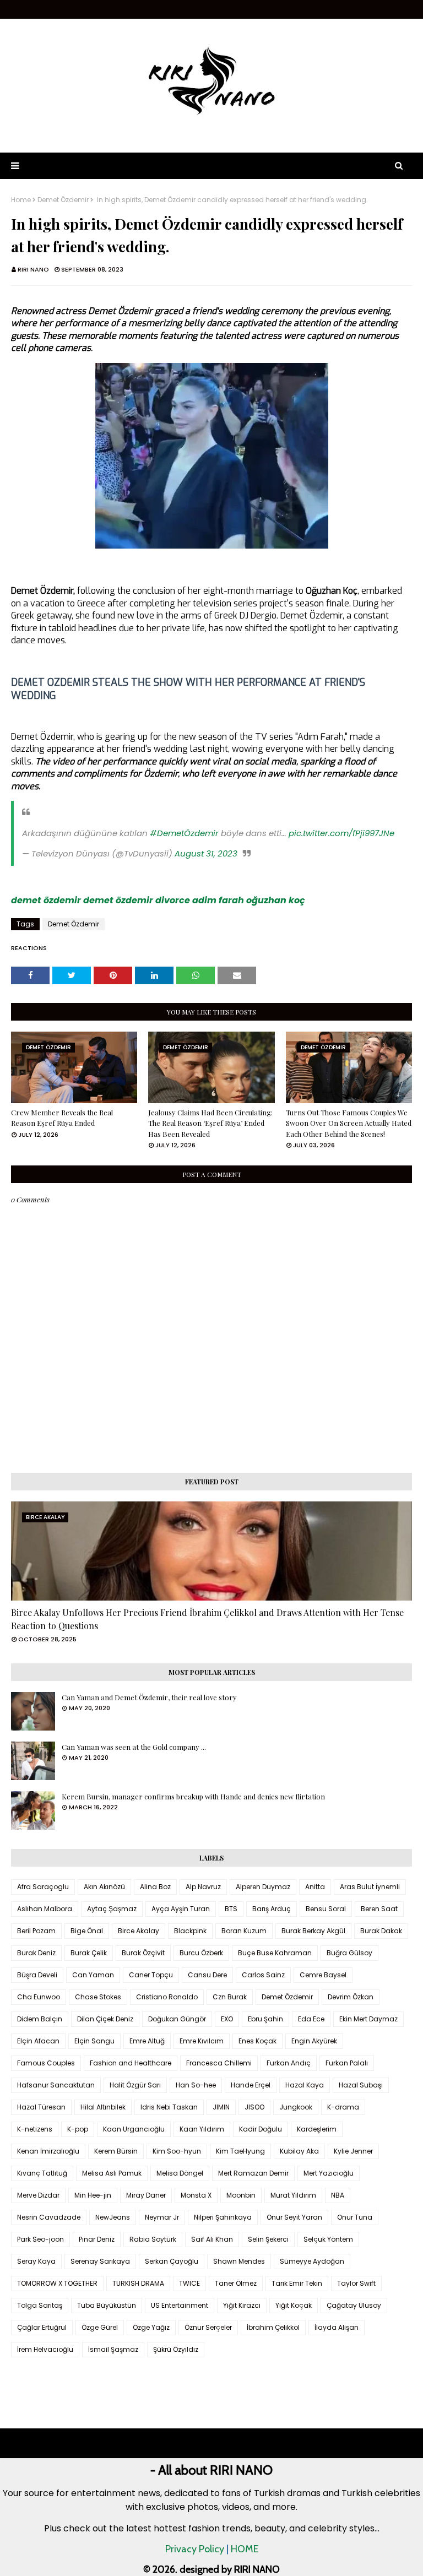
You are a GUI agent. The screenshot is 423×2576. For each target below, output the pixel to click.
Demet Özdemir (63, 200)
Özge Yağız (151, 2327)
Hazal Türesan (41, 2107)
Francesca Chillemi (219, 2063)
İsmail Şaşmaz (113, 2349)
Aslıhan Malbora (45, 1909)
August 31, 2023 (206, 853)
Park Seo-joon (40, 2239)
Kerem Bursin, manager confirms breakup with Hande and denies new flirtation (193, 1796)
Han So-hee (196, 2085)
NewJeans (113, 2217)
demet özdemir (46, 900)
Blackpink (190, 1931)
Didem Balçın (40, 2019)
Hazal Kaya (305, 2085)
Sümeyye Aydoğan (312, 2261)
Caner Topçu (151, 1975)
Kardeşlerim (317, 2129)
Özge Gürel (100, 2327)
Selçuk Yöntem (328, 2239)
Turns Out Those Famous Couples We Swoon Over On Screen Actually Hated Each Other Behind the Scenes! (349, 1123)
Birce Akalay (139, 1931)
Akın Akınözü (104, 1887)
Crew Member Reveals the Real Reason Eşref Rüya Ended (62, 1118)
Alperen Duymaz (263, 1887)
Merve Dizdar (38, 2195)
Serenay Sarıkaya (100, 2261)
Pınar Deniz (97, 2239)
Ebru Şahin (265, 2019)
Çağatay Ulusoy (354, 2305)
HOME (245, 2549)
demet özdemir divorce (137, 900)
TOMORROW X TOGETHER (57, 2283)
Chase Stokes (98, 1997)
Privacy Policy (195, 2549)
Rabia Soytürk (153, 2239)
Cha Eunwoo (39, 1997)
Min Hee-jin (93, 2195)
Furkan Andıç (289, 2063)
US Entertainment (180, 2305)
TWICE (189, 2283)
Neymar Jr (162, 2217)
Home (21, 200)
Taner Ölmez (236, 2283)
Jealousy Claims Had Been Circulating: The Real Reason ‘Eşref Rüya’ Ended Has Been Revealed (210, 1123)
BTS (231, 1909)
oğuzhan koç (276, 900)
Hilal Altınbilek (103, 2107)
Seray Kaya (36, 2261)
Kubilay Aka (299, 2151)
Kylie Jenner (353, 2151)
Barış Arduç (272, 1909)
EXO (227, 2019)
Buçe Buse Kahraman (275, 1953)
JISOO (254, 2107)
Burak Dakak (381, 1931)
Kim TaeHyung (240, 2151)
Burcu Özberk (201, 1953)
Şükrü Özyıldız (176, 2349)
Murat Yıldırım (293, 2195)
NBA (338, 2195)
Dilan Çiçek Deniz (105, 2019)
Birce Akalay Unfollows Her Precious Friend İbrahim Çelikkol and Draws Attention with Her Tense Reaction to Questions (207, 1619)
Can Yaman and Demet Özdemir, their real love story (149, 1697)
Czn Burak (230, 1997)
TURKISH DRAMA (138, 2283)
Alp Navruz (203, 1887)
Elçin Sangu (94, 2041)
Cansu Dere (207, 1975)
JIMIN (221, 2107)
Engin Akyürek (314, 2041)
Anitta (315, 1887)
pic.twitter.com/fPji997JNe (341, 833)
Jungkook (296, 2107)
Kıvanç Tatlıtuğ (42, 2173)
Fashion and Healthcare (131, 2063)
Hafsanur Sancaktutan (56, 2085)
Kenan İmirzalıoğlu (48, 2151)
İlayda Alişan (337, 2327)
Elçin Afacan (38, 2041)
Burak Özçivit (143, 1953)
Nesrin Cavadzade (49, 2217)
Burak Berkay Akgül (313, 1931)
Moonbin (241, 2195)
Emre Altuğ (147, 2041)
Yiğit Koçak (294, 2305)
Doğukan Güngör (177, 2019)
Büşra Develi (37, 1975)
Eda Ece (311, 2019)
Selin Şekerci (268, 2239)
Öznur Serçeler (208, 2327)
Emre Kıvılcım (202, 2041)
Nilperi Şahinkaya (223, 2217)
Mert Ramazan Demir (253, 2173)
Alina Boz (155, 1887)
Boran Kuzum (244, 1931)
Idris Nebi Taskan (169, 2107)
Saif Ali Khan (212, 2239)
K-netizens (35, 2129)
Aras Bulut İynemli (370, 1887)
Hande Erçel (251, 2085)
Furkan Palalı (347, 2063)
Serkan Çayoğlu (172, 2261)
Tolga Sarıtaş (40, 2305)
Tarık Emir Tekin (297, 2283)
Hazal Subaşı (361, 2085)
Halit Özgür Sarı (135, 2085)
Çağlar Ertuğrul (42, 2327)
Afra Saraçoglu (43, 1887)
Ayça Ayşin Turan (181, 1909)
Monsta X (196, 2195)
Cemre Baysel (323, 1975)
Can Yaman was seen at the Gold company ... (134, 1747)
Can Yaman (93, 1975)
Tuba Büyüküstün (107, 2305)
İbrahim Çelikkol (273, 2327)
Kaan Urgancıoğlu (134, 2129)
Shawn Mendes (239, 2261)
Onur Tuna (355, 2217)
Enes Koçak (257, 2041)
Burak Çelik (89, 1953)
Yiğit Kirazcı (242, 2305)
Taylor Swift (356, 2283)
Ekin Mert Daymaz (368, 2019)
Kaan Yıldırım (202, 2129)
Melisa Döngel (180, 2173)
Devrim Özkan (351, 1997)
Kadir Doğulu (261, 2129)
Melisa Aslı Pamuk (112, 2173)
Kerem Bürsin (116, 2151)
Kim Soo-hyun (177, 2151)
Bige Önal (87, 1931)
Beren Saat (379, 1909)
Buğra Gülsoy (349, 1953)
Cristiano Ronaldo (167, 1997)
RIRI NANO (33, 269)
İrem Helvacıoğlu (45, 2349)
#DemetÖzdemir (184, 833)
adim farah (218, 900)
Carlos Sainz (263, 1975)
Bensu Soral (326, 1909)
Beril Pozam (36, 1931)
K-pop (78, 2129)
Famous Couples (46, 2063)
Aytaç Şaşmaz (112, 1909)
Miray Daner (146, 2195)
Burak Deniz (36, 1953)
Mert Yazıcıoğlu (329, 2173)
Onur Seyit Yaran (294, 2217)
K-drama (343, 2107)
